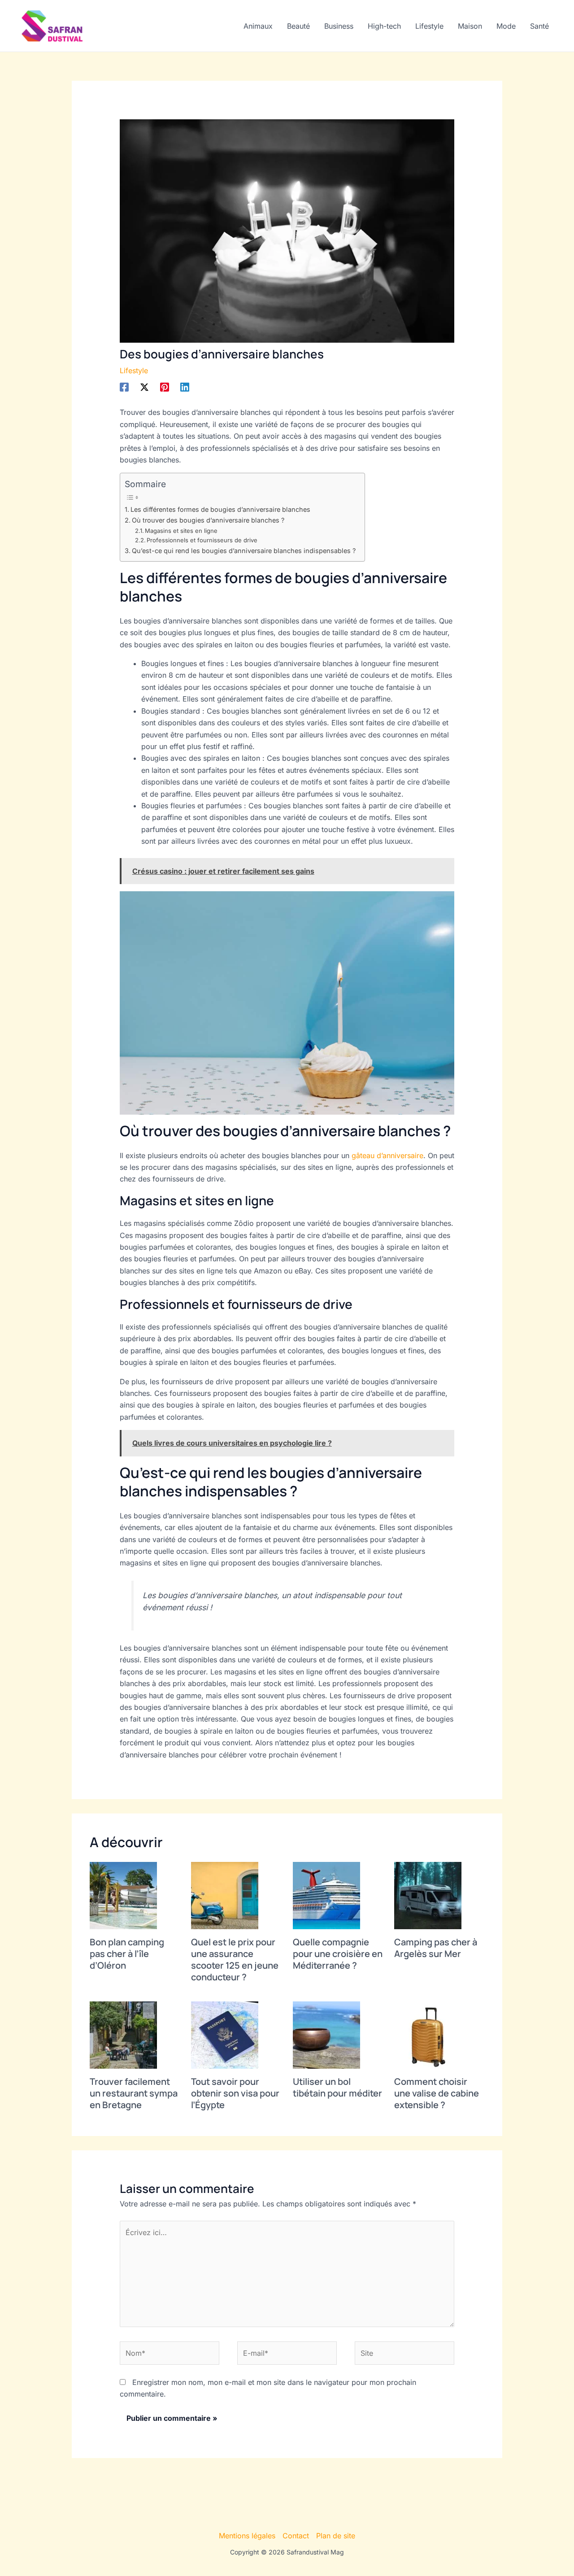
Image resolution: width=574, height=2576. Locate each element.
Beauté (298, 26)
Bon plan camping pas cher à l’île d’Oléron (127, 1954)
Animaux (258, 26)
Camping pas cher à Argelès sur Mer (436, 1948)
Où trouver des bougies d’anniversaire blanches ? (208, 520)
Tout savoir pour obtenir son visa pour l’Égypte (235, 2093)
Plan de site (336, 2536)
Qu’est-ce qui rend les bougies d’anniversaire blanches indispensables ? (244, 551)
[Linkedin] (185, 387)
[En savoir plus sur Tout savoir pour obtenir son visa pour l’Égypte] (225, 2034)
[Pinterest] (165, 387)
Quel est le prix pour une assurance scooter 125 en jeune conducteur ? (235, 1959)
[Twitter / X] (144, 387)
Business (339, 26)
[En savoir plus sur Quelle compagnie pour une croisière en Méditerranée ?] (326, 1895)
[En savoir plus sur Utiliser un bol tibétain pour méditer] (326, 2034)
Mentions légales (247, 2536)
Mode (506, 26)
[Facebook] (124, 387)
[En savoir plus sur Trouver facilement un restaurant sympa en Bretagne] (123, 2034)
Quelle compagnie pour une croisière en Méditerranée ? (338, 1954)
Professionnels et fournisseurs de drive (202, 540)
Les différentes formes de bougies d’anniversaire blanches (220, 509)
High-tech (384, 26)
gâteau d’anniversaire (387, 1155)
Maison (470, 26)
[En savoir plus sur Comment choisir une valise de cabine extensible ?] (428, 2034)
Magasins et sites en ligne (181, 531)
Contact (296, 2536)
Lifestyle (429, 26)
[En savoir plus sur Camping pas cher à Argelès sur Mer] (428, 1895)
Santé (539, 26)
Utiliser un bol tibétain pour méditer (337, 2087)
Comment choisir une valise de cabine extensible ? (437, 2093)
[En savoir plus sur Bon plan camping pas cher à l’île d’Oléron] (123, 1895)
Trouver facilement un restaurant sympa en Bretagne (134, 2093)
